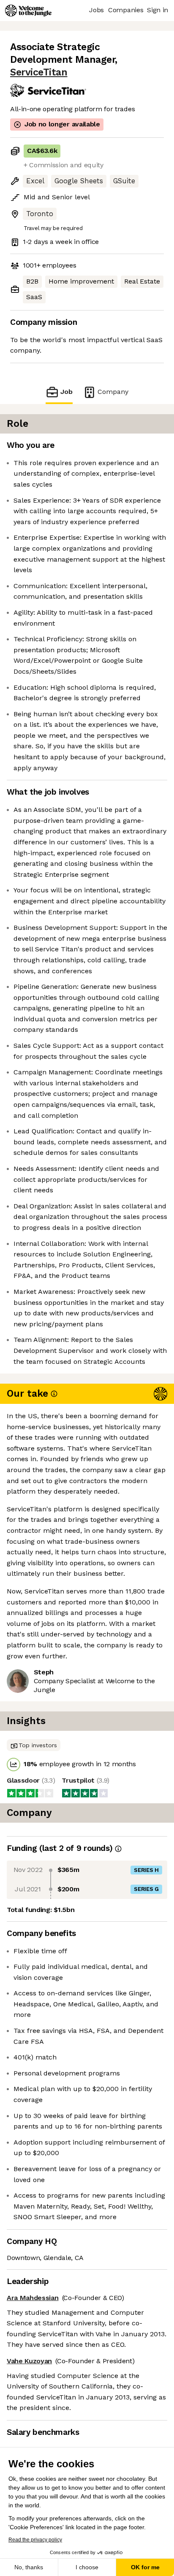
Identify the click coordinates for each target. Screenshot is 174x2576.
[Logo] (28, 11)
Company (113, 392)
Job (67, 392)
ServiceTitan (39, 72)
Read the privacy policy (35, 2540)
